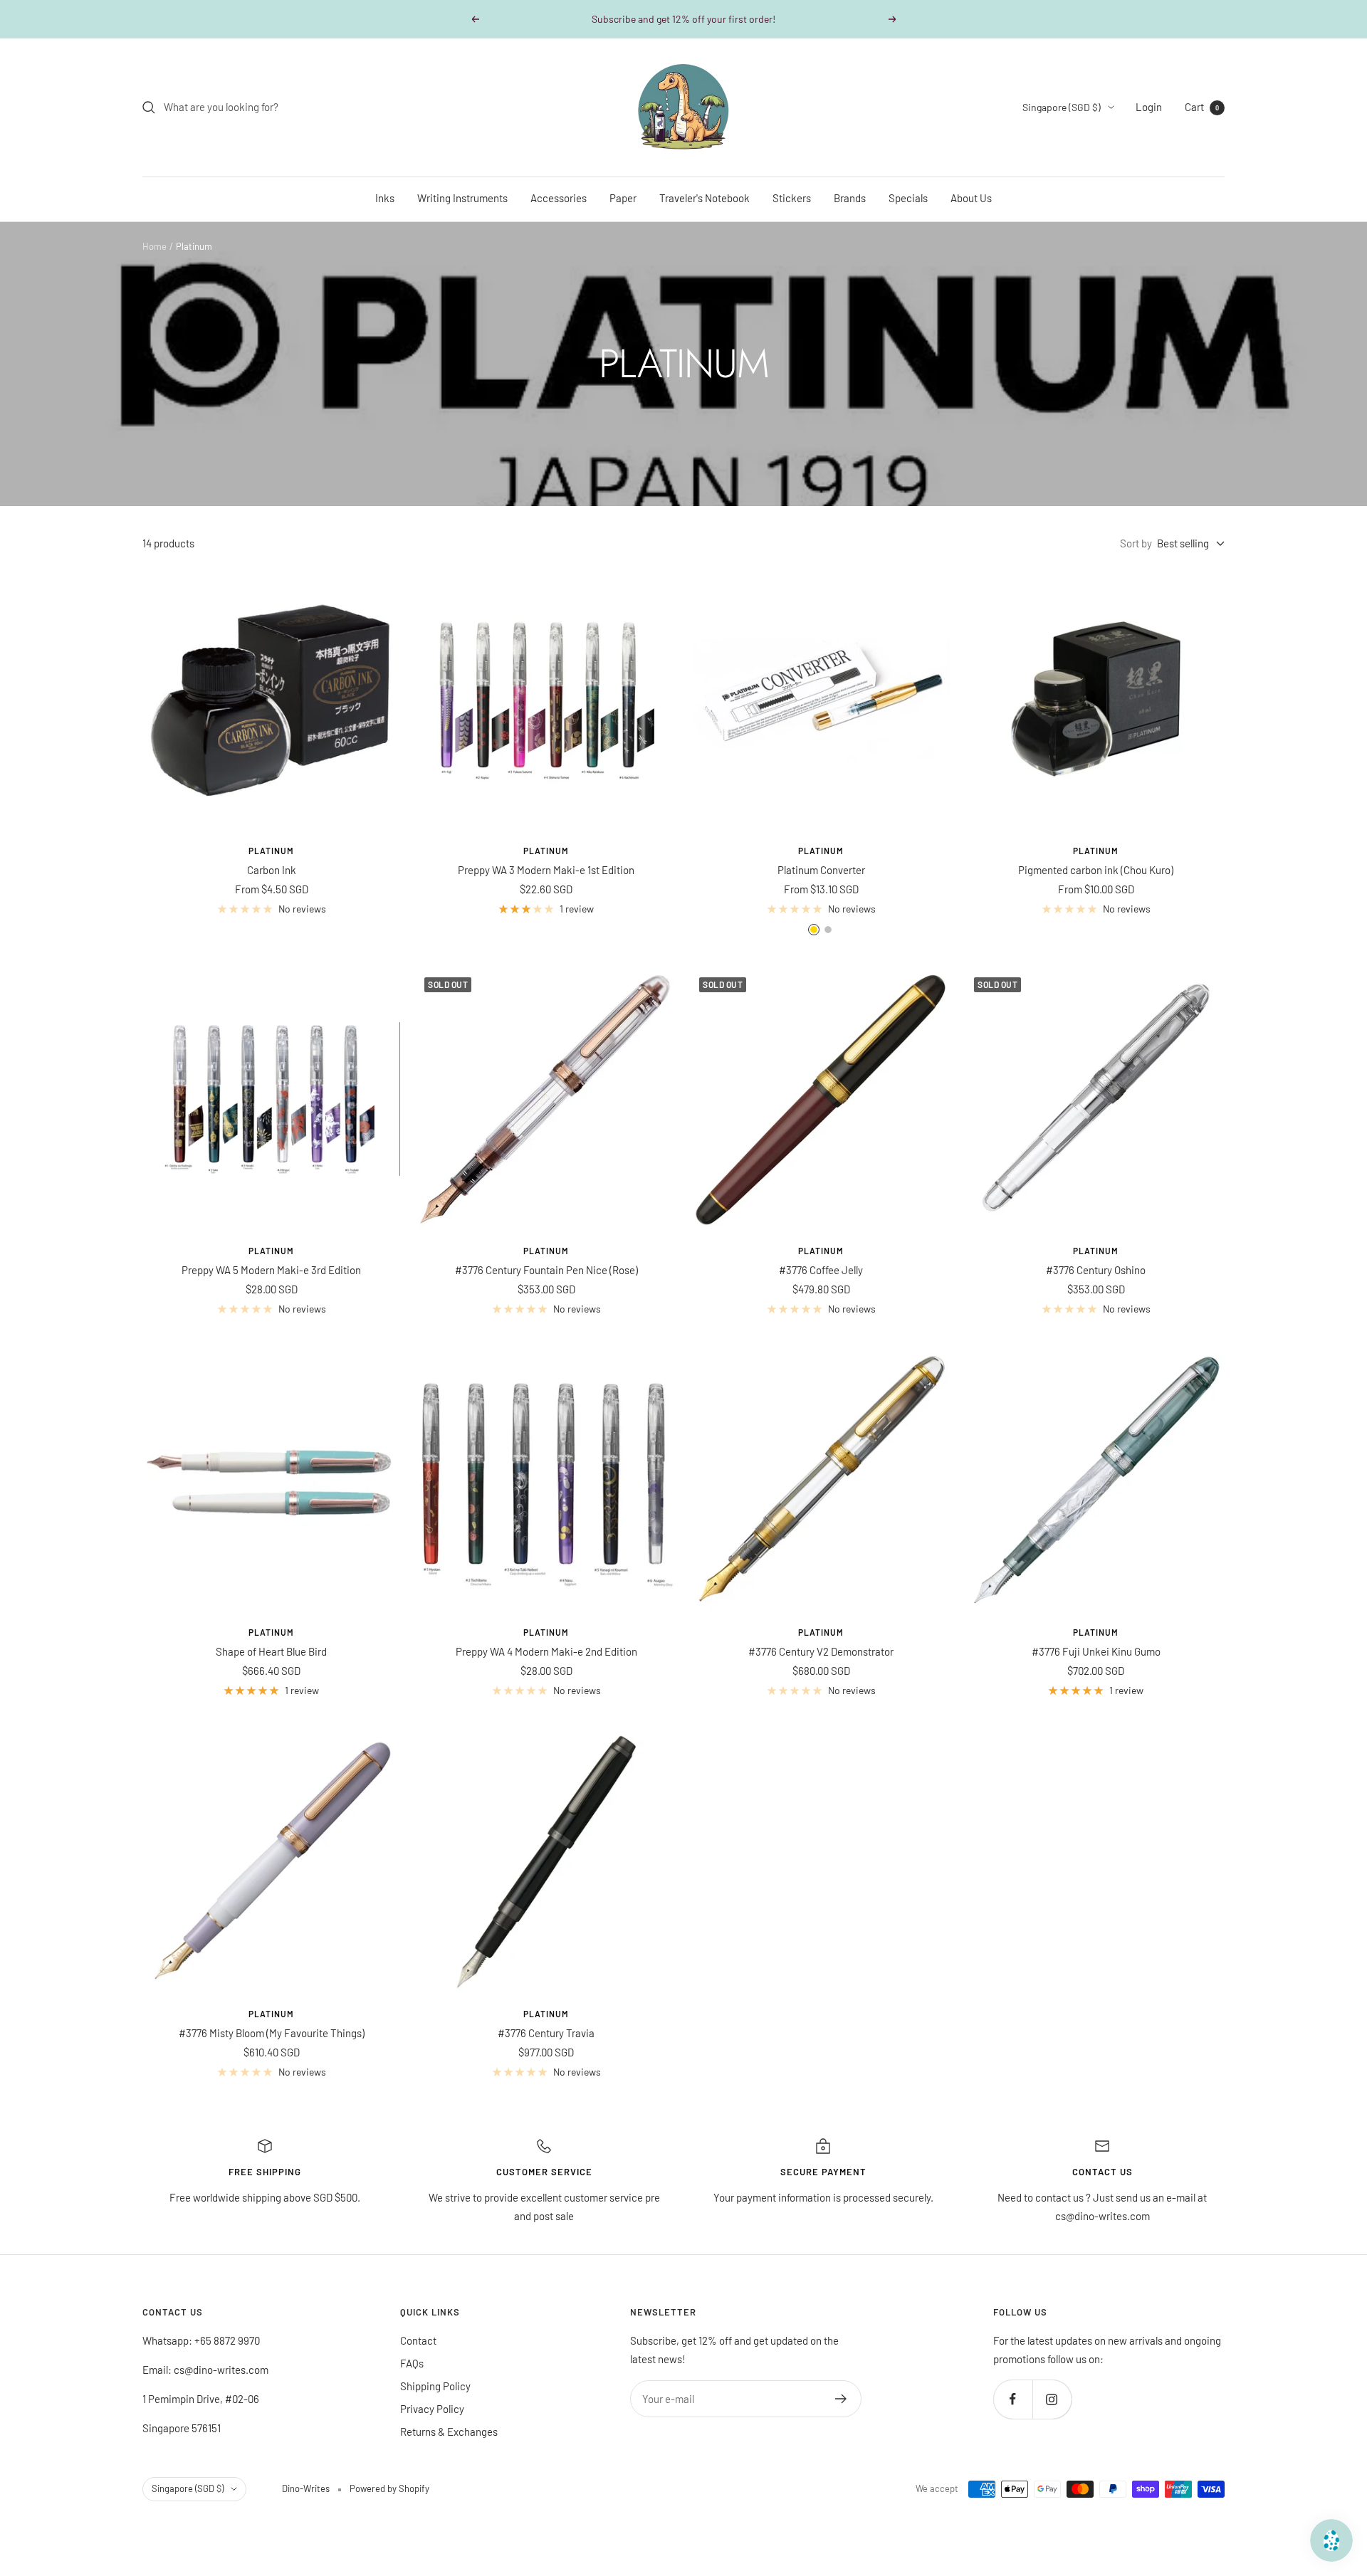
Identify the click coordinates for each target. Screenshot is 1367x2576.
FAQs (412, 2363)
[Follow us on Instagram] (1052, 2399)
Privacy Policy (432, 2409)
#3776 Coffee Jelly (821, 1270)
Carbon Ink (272, 870)
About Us (971, 198)
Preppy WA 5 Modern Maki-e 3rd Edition (271, 1270)
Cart (1202, 107)
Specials (908, 198)
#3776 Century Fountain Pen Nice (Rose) (546, 1270)
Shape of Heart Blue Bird (271, 1651)
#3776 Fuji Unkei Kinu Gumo (1096, 1651)
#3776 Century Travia (546, 2033)
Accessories (559, 198)
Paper (623, 198)
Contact (418, 2340)
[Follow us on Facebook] (1013, 2399)
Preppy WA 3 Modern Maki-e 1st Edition (546, 870)
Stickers (792, 198)
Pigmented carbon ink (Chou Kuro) (1096, 870)
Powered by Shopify (389, 2488)
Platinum (271, 851)
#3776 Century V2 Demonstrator (821, 1651)
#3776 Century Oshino (1096, 1270)
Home (154, 246)
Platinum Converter (821, 870)
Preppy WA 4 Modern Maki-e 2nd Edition (546, 1651)
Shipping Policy (435, 2386)
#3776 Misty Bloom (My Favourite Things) (272, 2033)
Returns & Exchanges (449, 2432)
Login (1149, 107)
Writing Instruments (462, 198)
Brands (850, 198)
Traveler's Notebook (705, 198)
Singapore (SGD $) (1062, 107)
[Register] (841, 2399)
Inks (385, 198)
